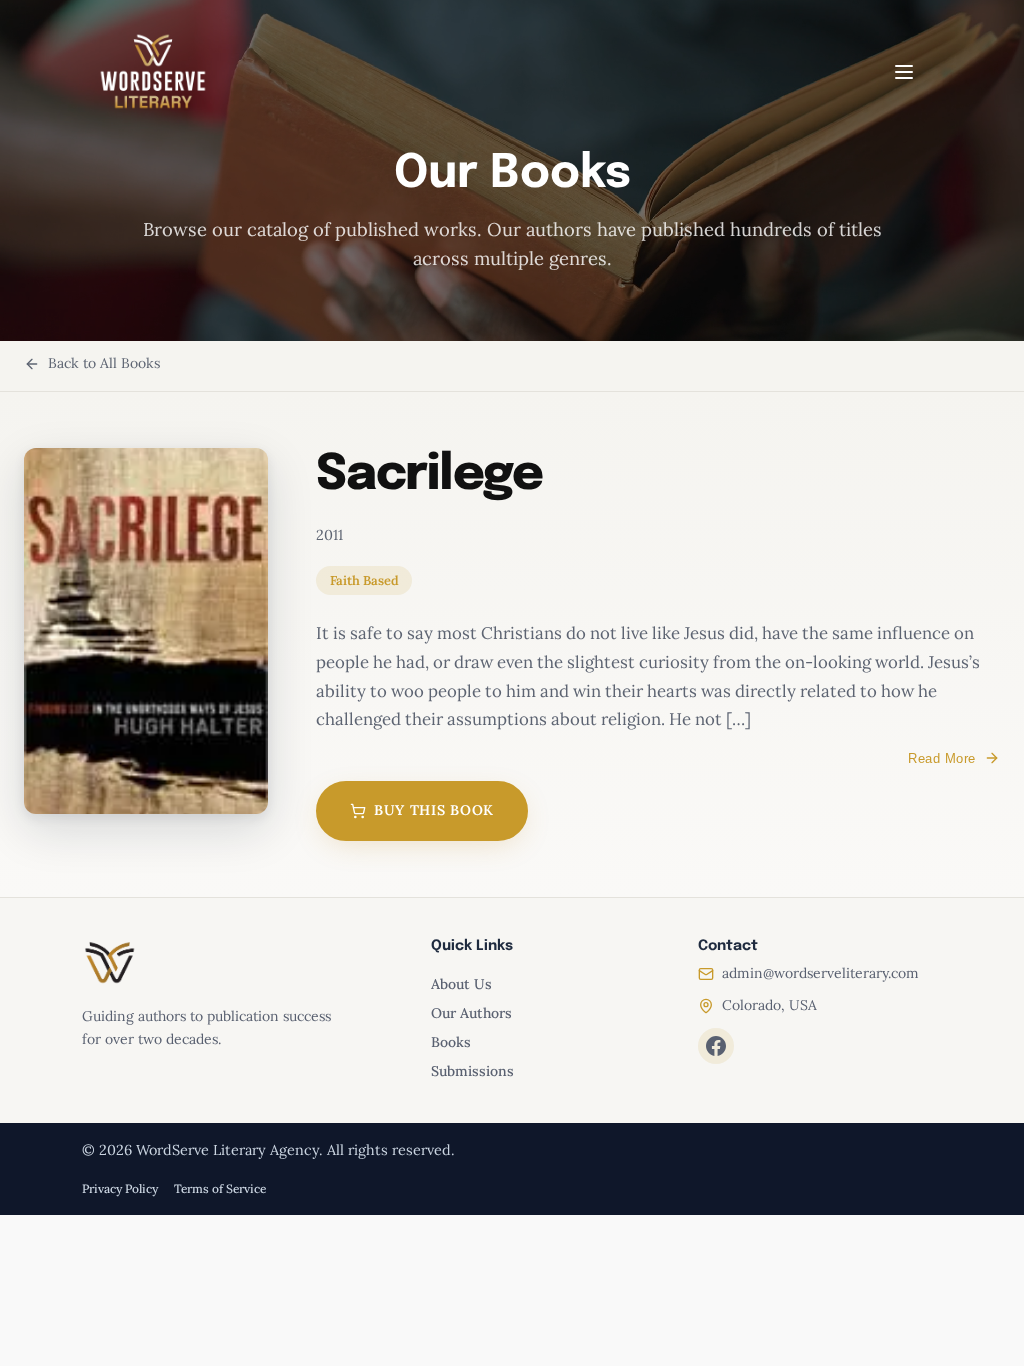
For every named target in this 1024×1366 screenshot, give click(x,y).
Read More (942, 758)
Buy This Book (434, 810)
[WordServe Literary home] (153, 72)
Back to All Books (104, 363)
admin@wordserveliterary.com (820, 973)
